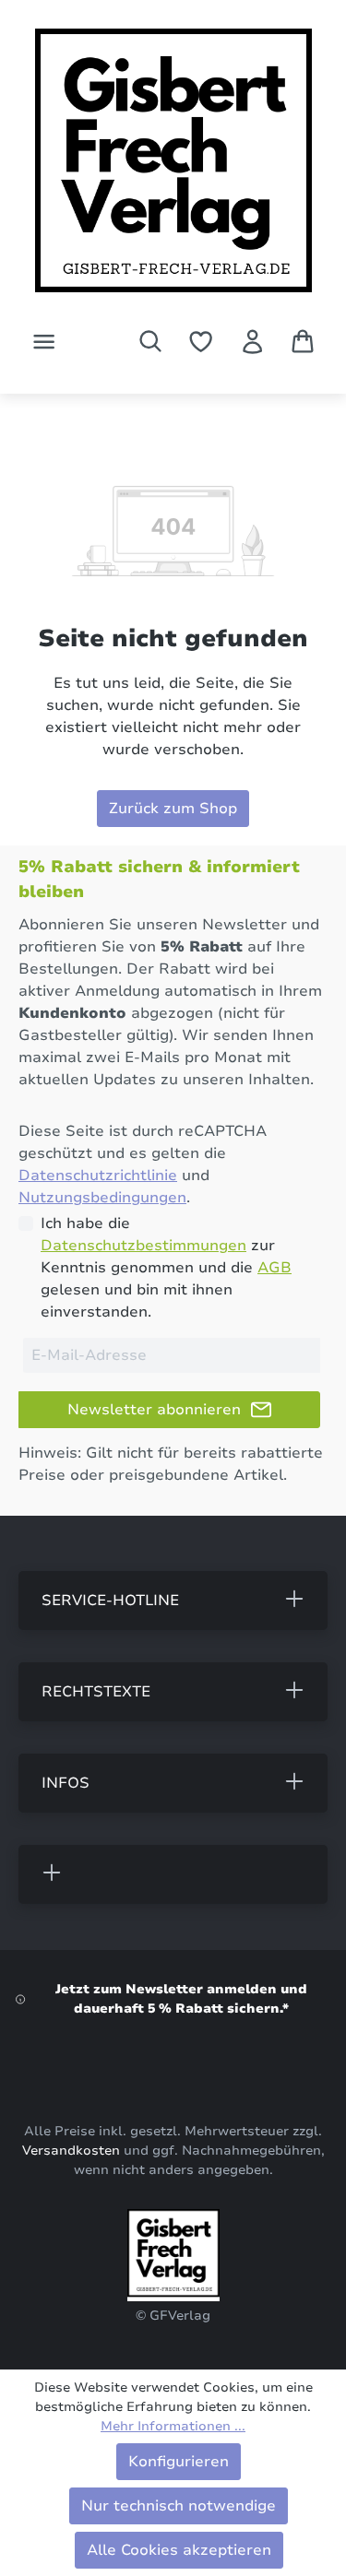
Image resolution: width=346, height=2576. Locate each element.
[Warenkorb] (303, 341)
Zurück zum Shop (173, 809)
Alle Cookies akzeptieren (179, 2550)
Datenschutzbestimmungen (143, 1246)
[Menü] (44, 342)
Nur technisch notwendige (179, 2506)
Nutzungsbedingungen (102, 1198)
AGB (274, 1268)
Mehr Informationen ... (173, 2426)
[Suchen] (150, 341)
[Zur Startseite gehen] (173, 167)
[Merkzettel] (201, 342)
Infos (66, 1783)
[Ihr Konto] (252, 342)
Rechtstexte (96, 1692)
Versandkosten (71, 2151)
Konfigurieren (179, 2462)
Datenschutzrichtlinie (98, 1176)
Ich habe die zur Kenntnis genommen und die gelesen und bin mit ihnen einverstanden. (166, 1268)
